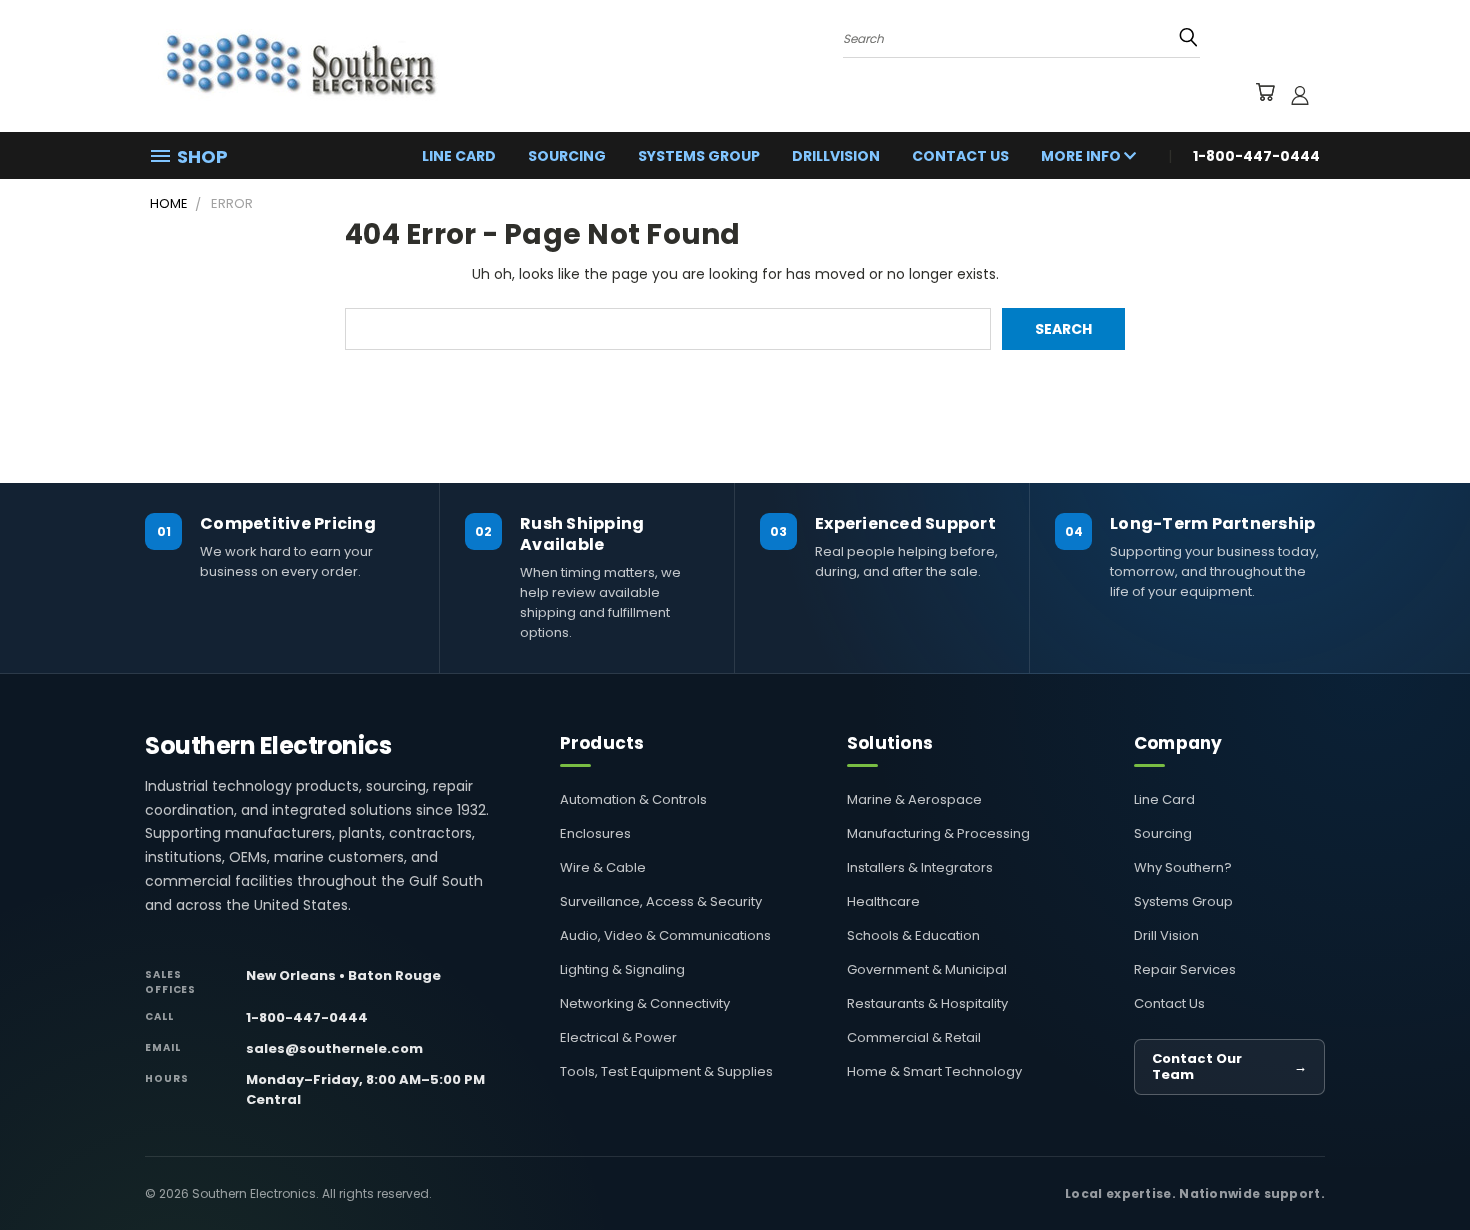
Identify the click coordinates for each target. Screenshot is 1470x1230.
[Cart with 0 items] (1264, 95)
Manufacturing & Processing (938, 833)
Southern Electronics (268, 746)
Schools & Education (913, 935)
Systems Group (699, 156)
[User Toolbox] (1300, 95)
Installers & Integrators (920, 867)
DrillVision (836, 156)
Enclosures (595, 833)
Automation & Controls (633, 799)
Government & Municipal (927, 969)
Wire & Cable (603, 867)
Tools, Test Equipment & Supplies (666, 1071)
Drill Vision (1166, 935)
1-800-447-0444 (307, 1017)
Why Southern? (1183, 867)
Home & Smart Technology (934, 1071)
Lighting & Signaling (622, 969)
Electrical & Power (618, 1037)
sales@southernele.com (334, 1048)
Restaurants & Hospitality (927, 1003)
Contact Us (960, 156)
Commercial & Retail (914, 1037)
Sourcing (567, 156)
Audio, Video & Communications (665, 935)
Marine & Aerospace (914, 799)
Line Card (459, 156)
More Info (1082, 156)
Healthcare (883, 901)
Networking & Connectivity (645, 1003)
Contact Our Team (1229, 1066)
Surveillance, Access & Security (661, 901)
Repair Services (1185, 969)
